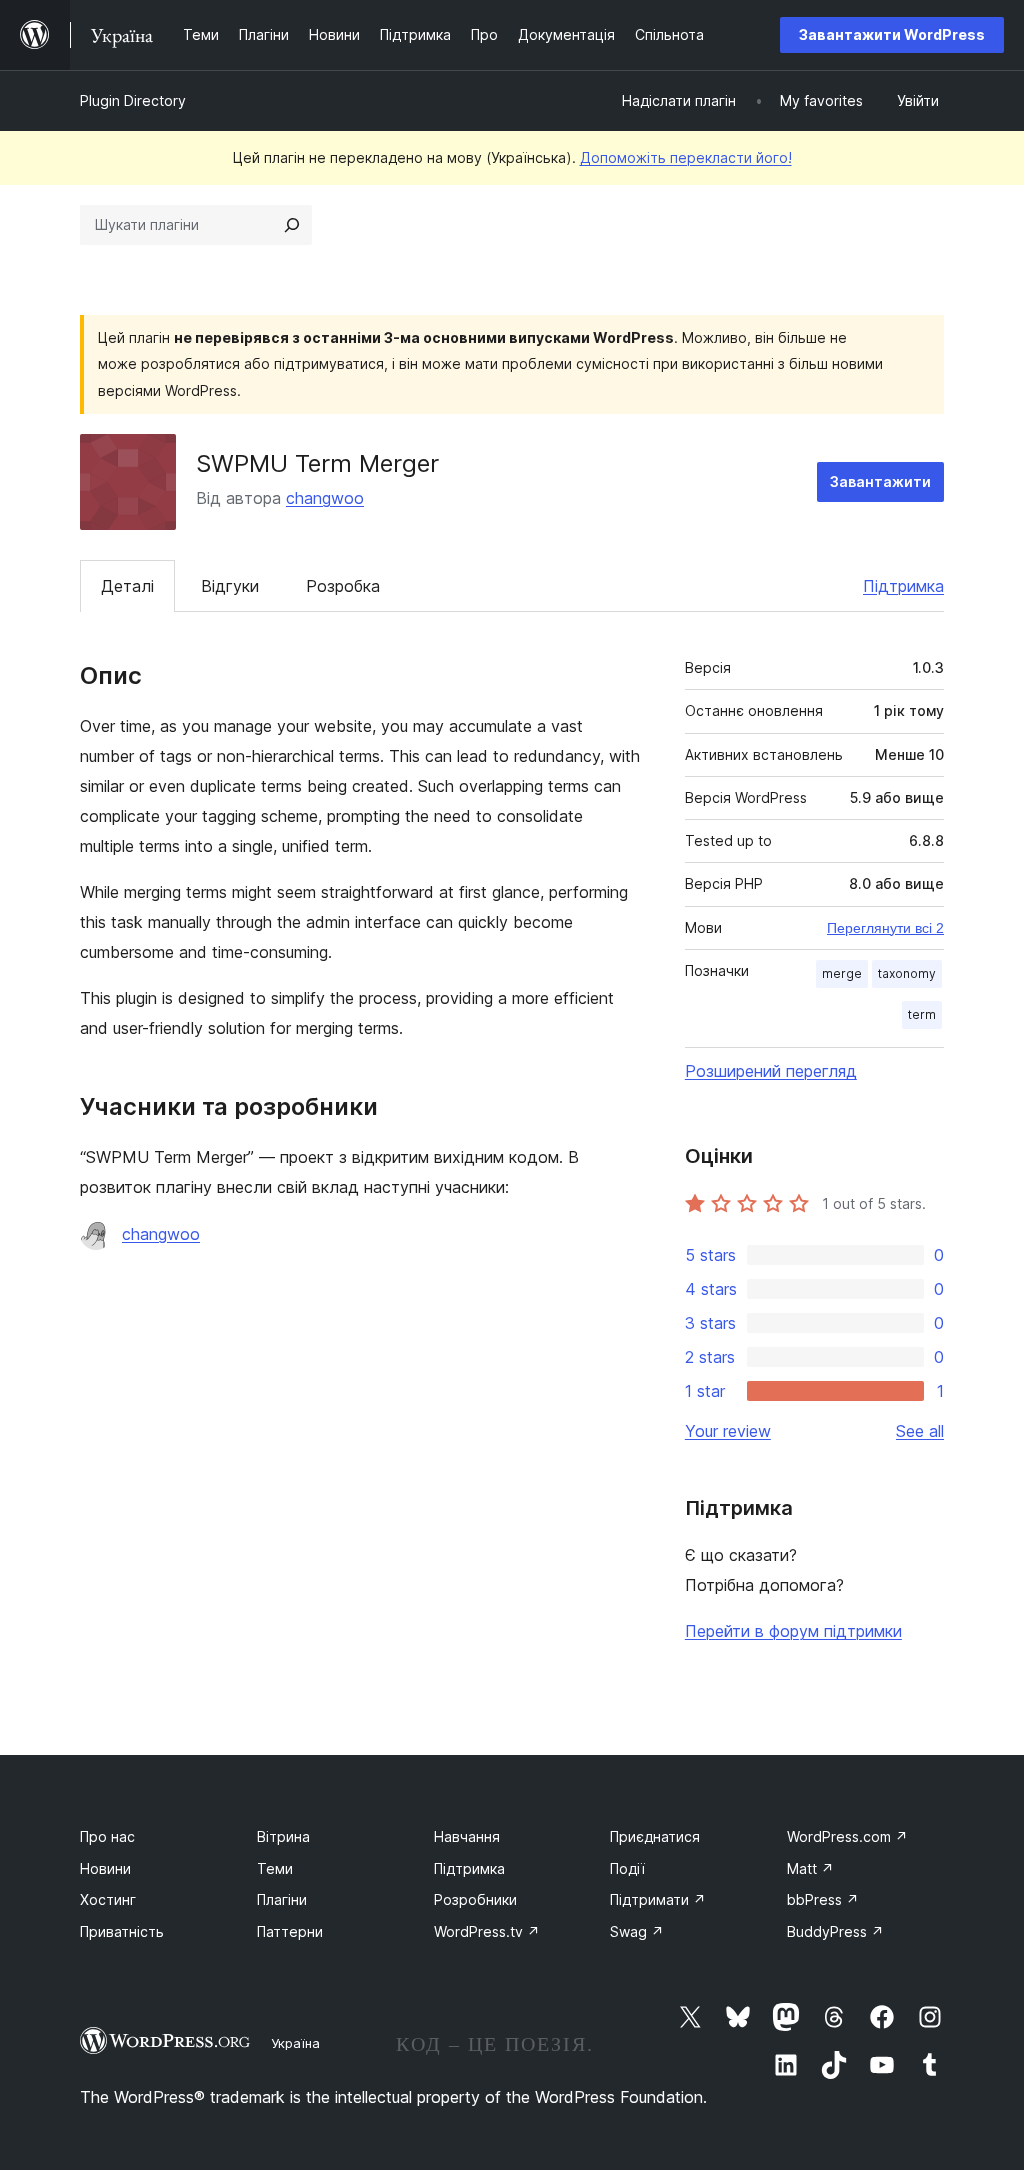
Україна (295, 2043)
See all (920, 1431)
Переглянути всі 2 (885, 928)
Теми (275, 1868)
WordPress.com (847, 1836)
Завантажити (880, 481)
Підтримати (658, 1899)
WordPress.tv (487, 1931)
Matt (810, 1868)
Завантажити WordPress (892, 34)
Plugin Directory (133, 100)
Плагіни (282, 1899)
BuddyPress (835, 1931)
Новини (105, 1868)
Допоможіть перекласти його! (686, 157)
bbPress (823, 1899)
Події (627, 1868)
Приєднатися (655, 1836)
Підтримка (903, 586)
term (922, 1014)
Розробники (475, 1899)
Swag (637, 1931)
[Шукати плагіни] (292, 225)
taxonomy (907, 973)
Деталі (127, 586)
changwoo (325, 498)
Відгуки (230, 586)
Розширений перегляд (771, 1071)
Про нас (107, 1836)
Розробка (343, 586)
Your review (728, 1431)
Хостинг (108, 1899)
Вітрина (283, 1836)
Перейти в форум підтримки (793, 1631)
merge (842, 973)
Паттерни (290, 1931)
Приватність (122, 1931)
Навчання (467, 1836)
